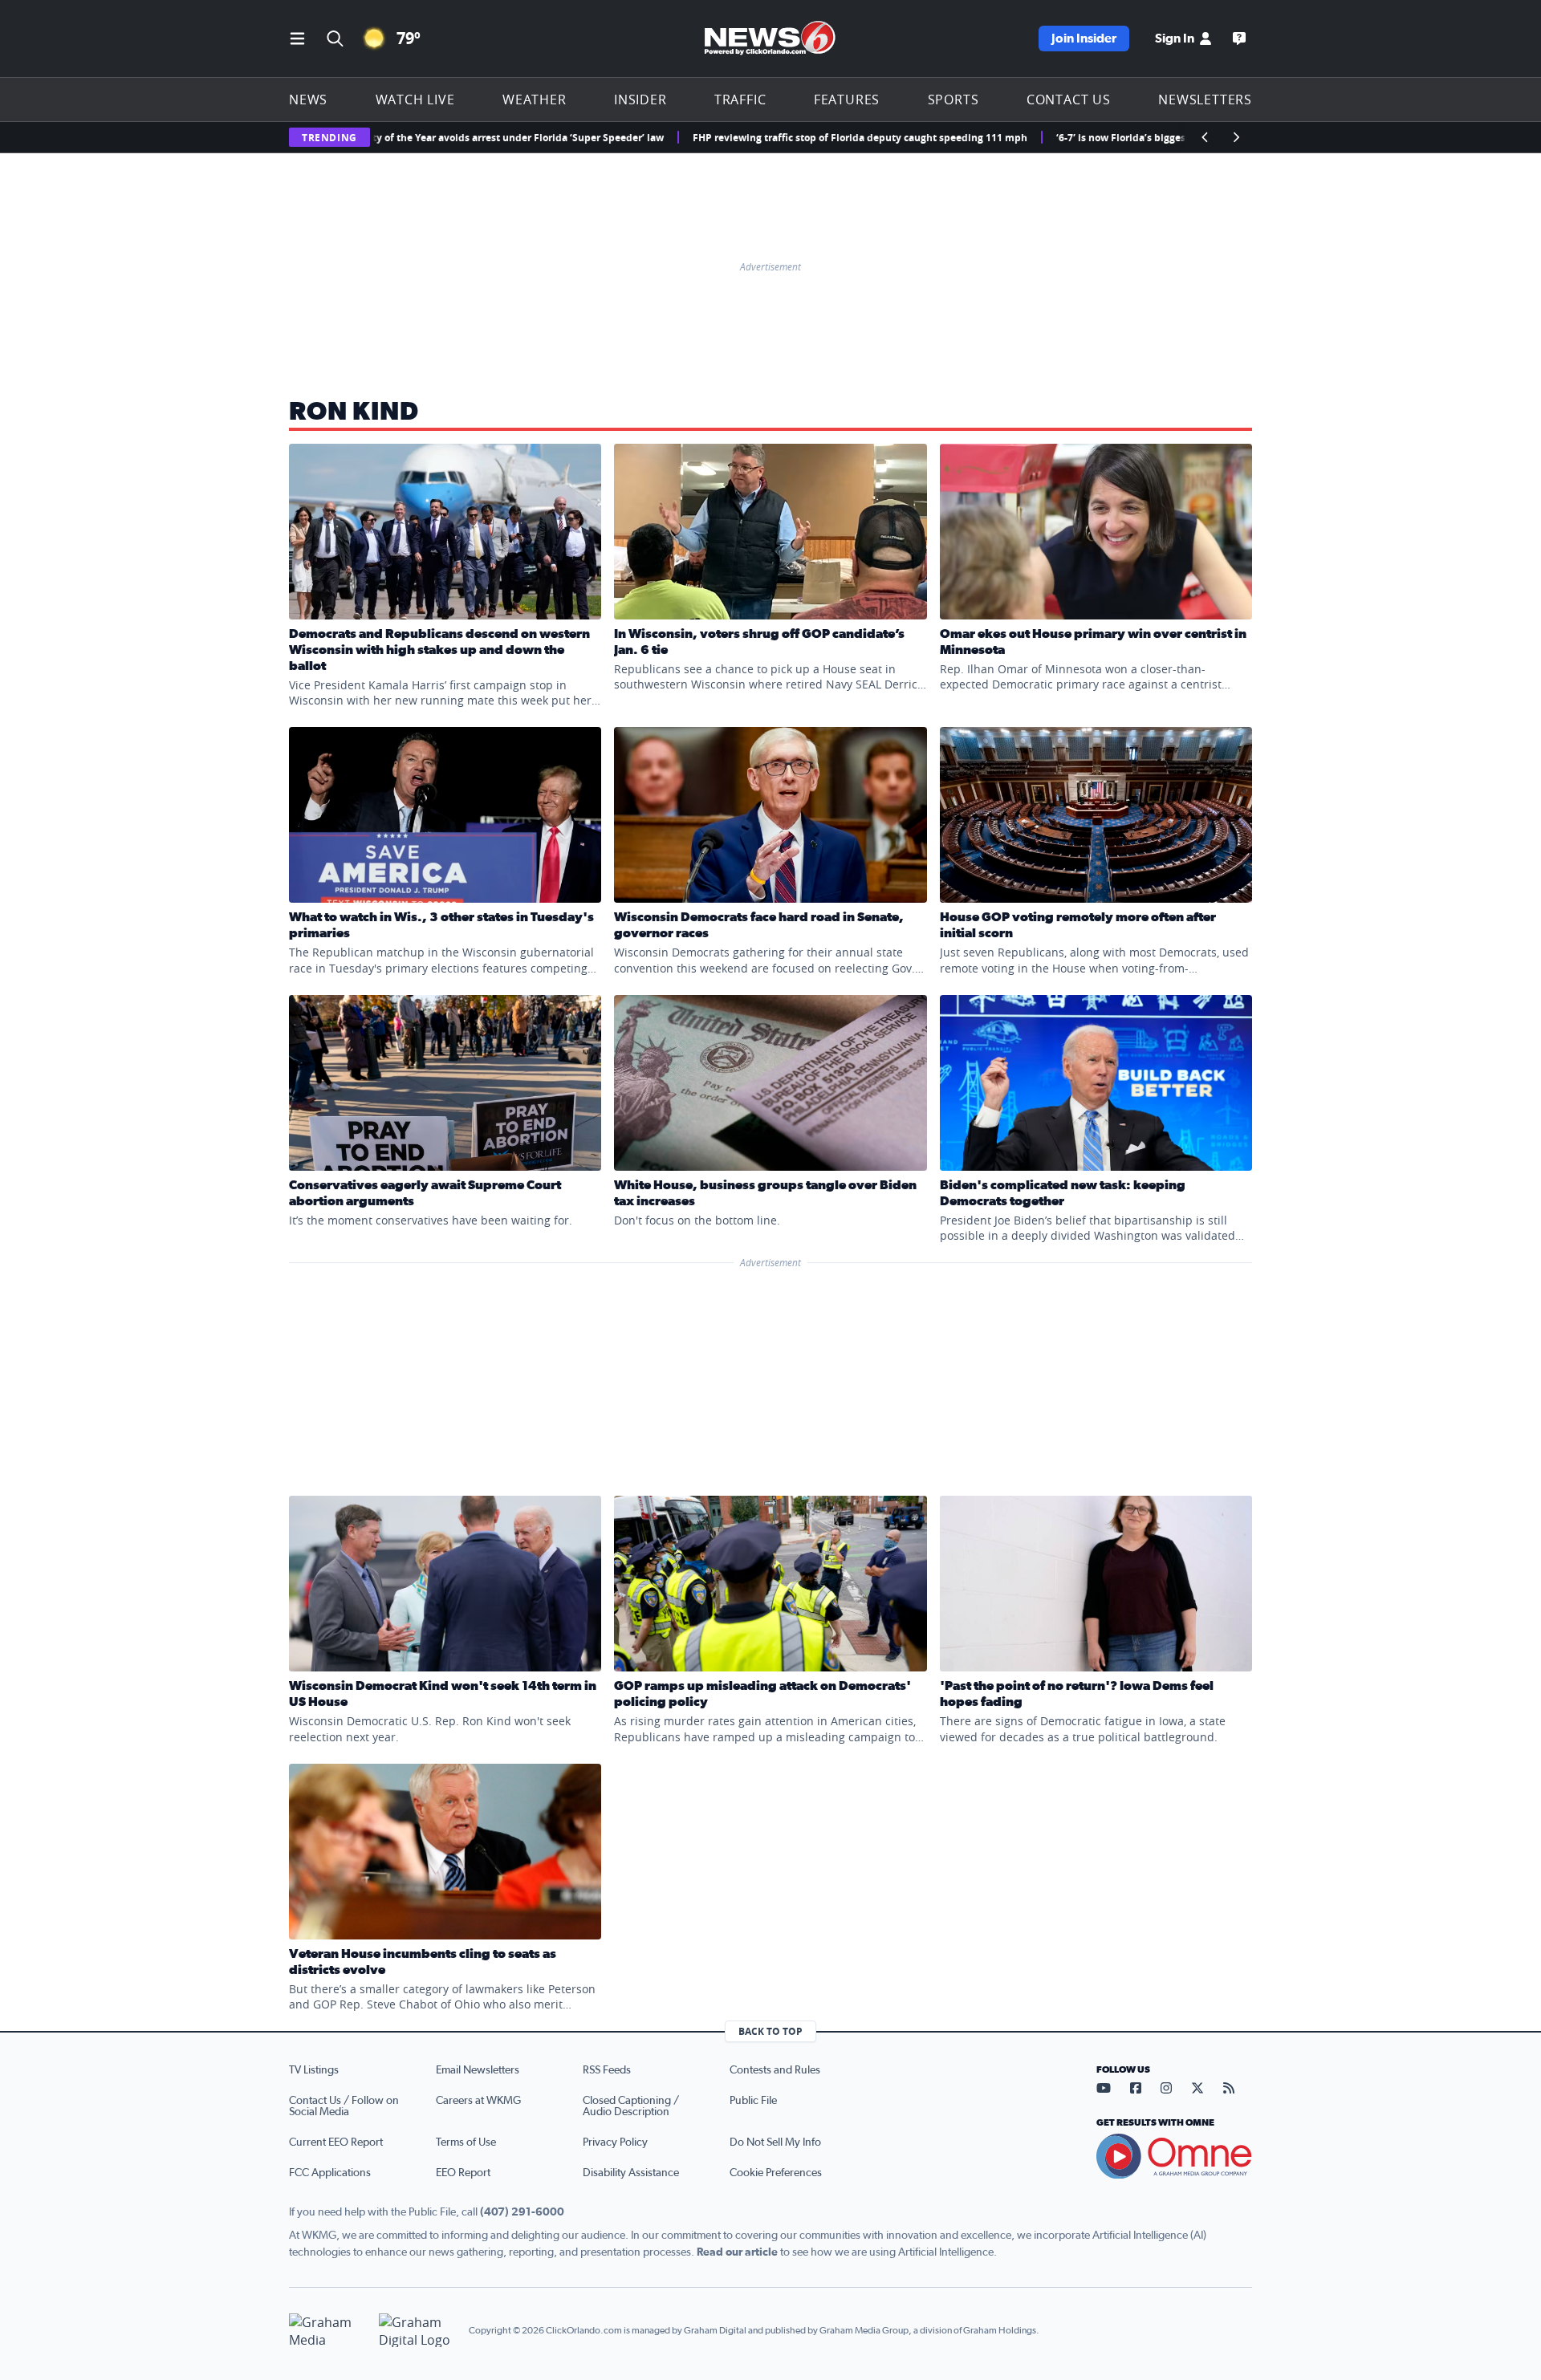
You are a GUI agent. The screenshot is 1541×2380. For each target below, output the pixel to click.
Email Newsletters (478, 2070)
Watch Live (415, 100)
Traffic (740, 100)
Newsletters (1205, 100)
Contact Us (1069, 100)
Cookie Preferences (776, 2173)
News (308, 100)
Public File (753, 2101)
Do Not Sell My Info (775, 2142)
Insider (640, 100)
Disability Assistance (631, 2173)
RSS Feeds (607, 2070)
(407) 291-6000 (522, 2212)
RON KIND (354, 412)
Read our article (737, 2252)
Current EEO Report (336, 2142)
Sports (953, 100)
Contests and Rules (775, 2070)
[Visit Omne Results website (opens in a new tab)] (1174, 2156)
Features (847, 100)
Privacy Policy (615, 2142)
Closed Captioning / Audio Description (631, 2106)
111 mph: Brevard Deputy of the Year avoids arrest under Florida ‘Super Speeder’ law (389, 138)
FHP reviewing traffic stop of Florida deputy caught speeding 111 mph (787, 138)
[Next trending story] (1236, 137)
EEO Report (463, 2173)
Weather (535, 100)
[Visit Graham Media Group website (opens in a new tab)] (327, 2331)
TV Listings (314, 2070)
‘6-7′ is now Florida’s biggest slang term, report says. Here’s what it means (1158, 138)
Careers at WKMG (478, 2101)
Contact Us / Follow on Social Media (344, 2106)
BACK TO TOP (770, 2031)
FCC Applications (330, 2173)
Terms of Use (466, 2142)
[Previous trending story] (1206, 137)
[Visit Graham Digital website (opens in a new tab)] (417, 2331)
